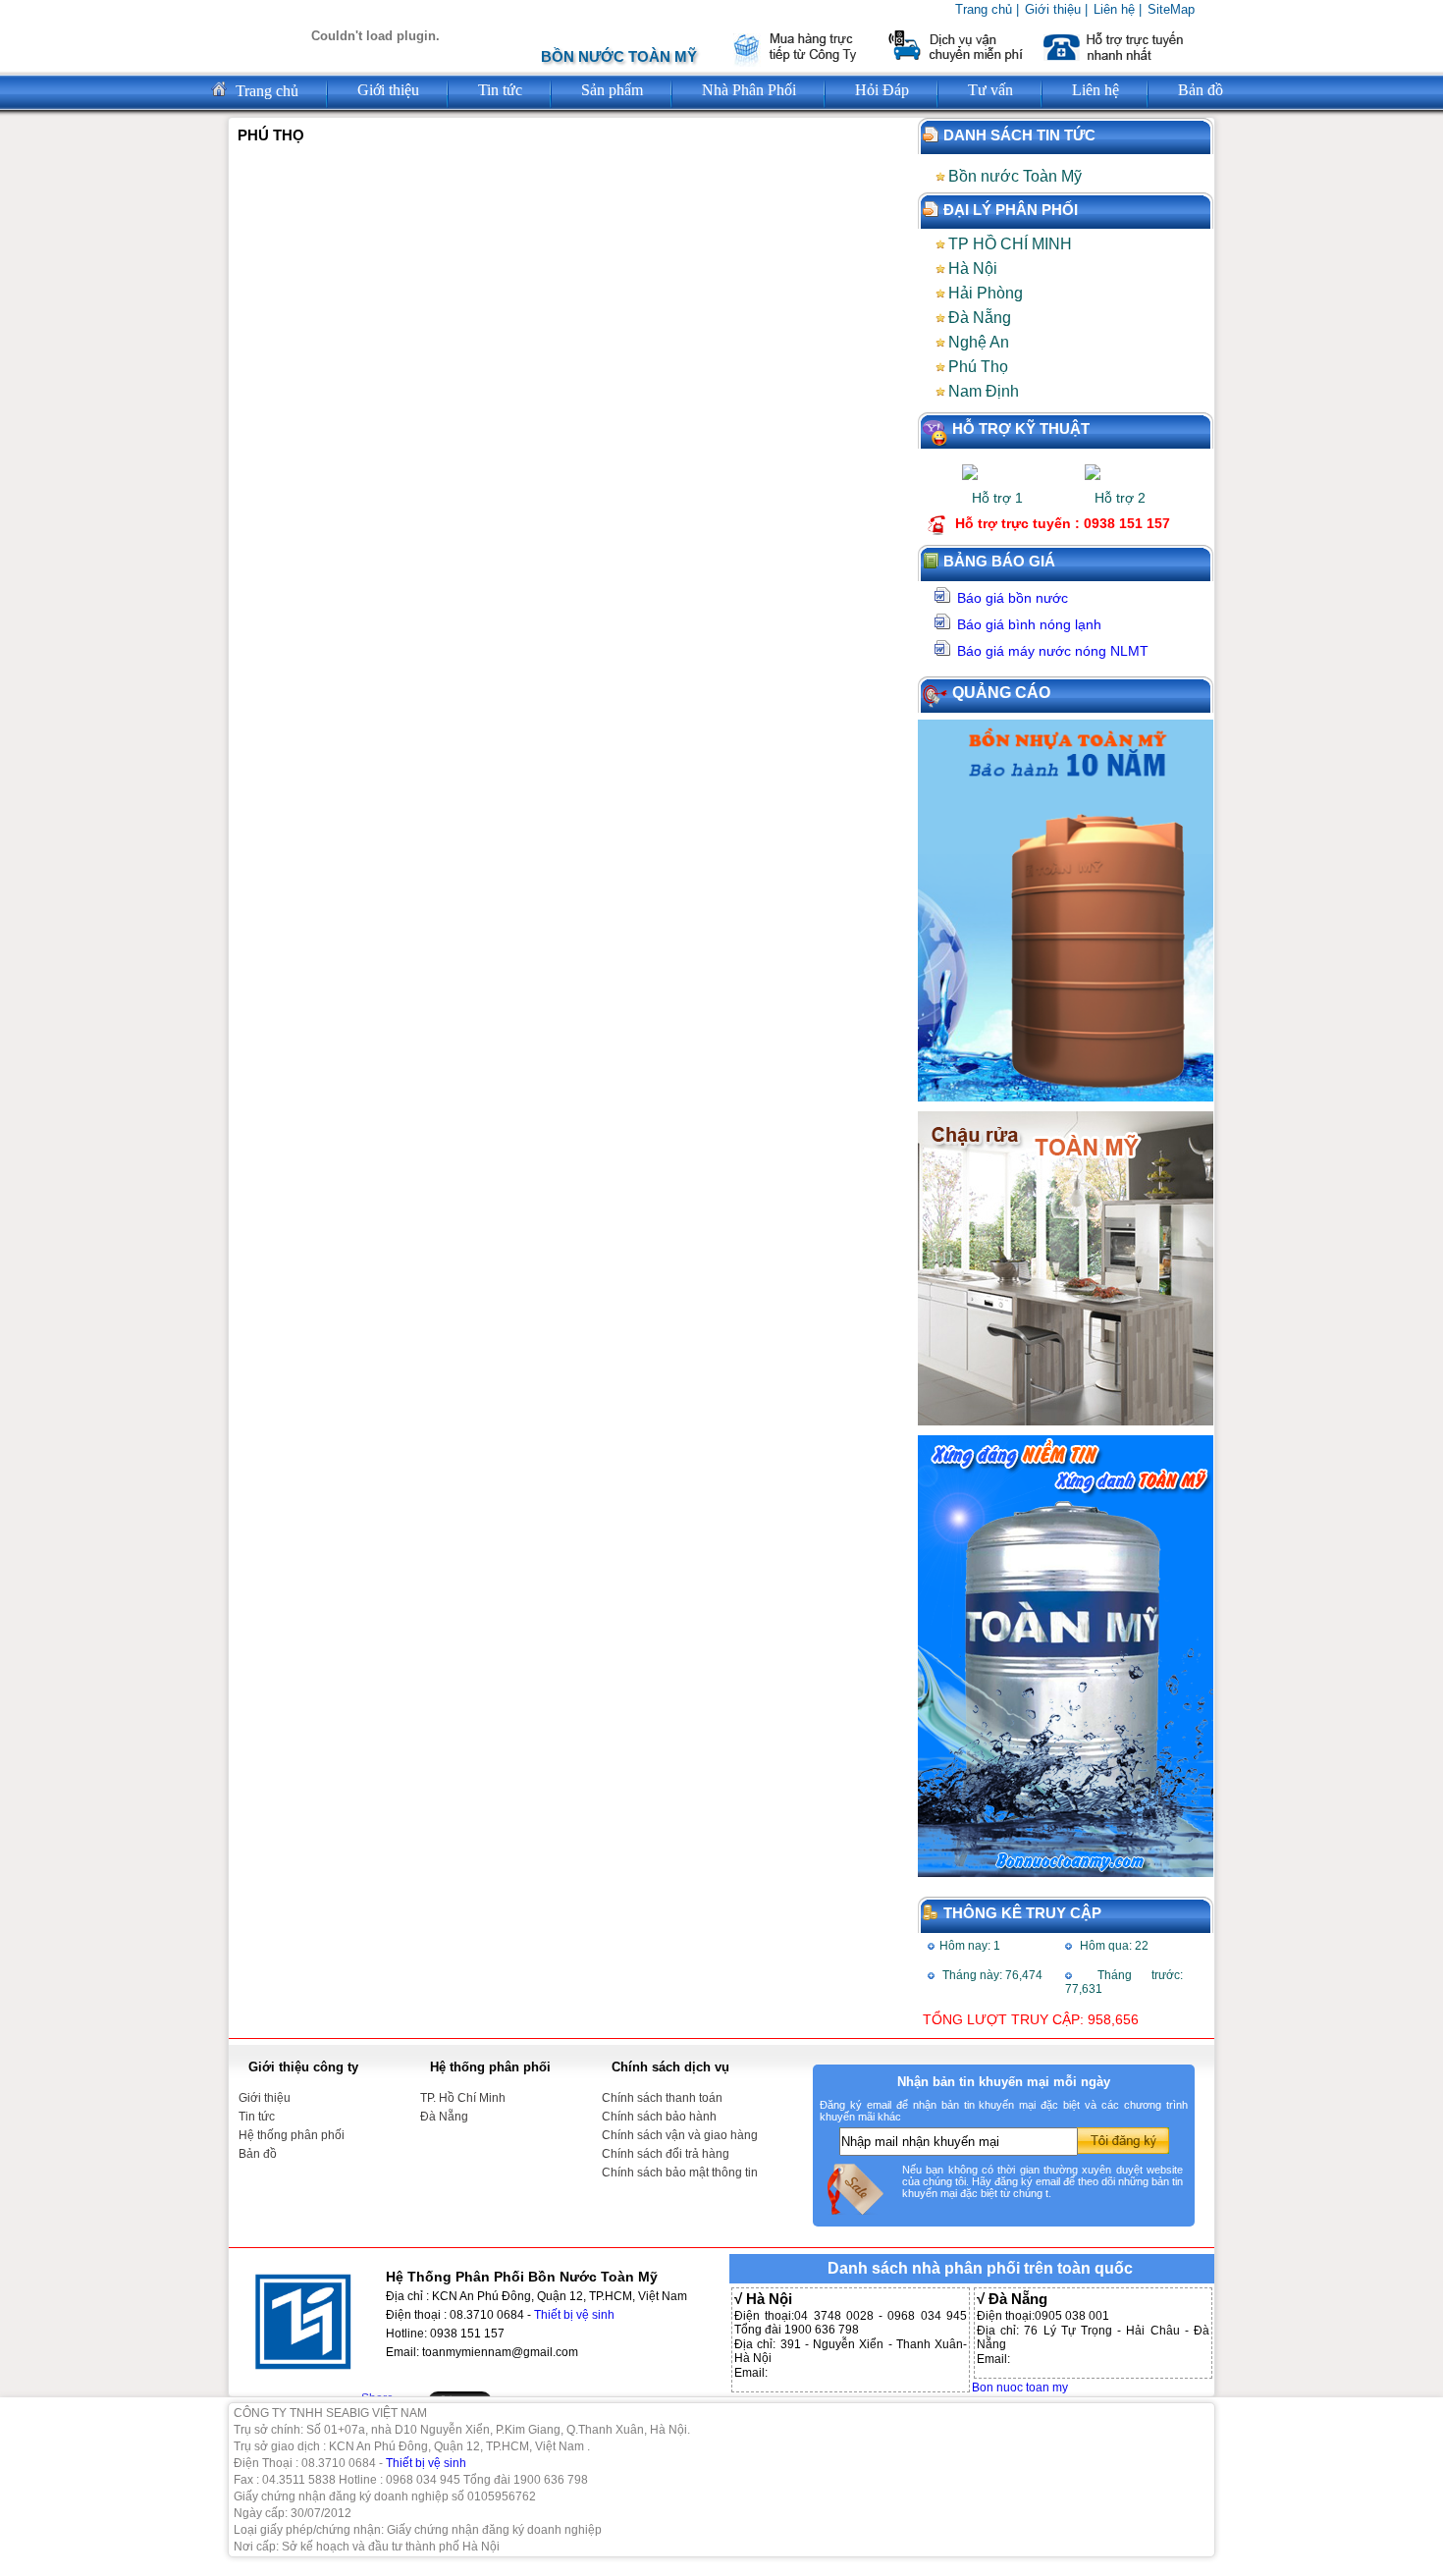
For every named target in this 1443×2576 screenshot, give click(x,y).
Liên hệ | (1118, 9)
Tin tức (257, 2117)
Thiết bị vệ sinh (574, 2315)
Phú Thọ (978, 367)
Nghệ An (979, 342)
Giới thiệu (388, 90)
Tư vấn (990, 90)
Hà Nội (973, 268)
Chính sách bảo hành (659, 2117)
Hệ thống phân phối (292, 2135)
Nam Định (984, 391)
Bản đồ (1201, 90)
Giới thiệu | (1056, 9)
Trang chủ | (987, 9)
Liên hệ (1096, 90)
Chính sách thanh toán (662, 2098)
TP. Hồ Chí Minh (463, 2098)
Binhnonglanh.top (31, 2572)
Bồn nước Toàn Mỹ (1015, 176)
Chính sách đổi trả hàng (666, 2154)
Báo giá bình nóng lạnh (1029, 624)
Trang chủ (265, 91)
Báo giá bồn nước (1013, 598)
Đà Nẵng (980, 318)
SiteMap (1171, 9)
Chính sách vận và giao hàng (680, 2135)
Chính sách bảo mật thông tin (680, 2173)
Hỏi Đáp (882, 90)
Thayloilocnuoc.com (10, 2572)
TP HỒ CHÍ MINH (1010, 244)
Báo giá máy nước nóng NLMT (1053, 651)
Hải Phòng (986, 293)
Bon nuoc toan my (1020, 2388)
